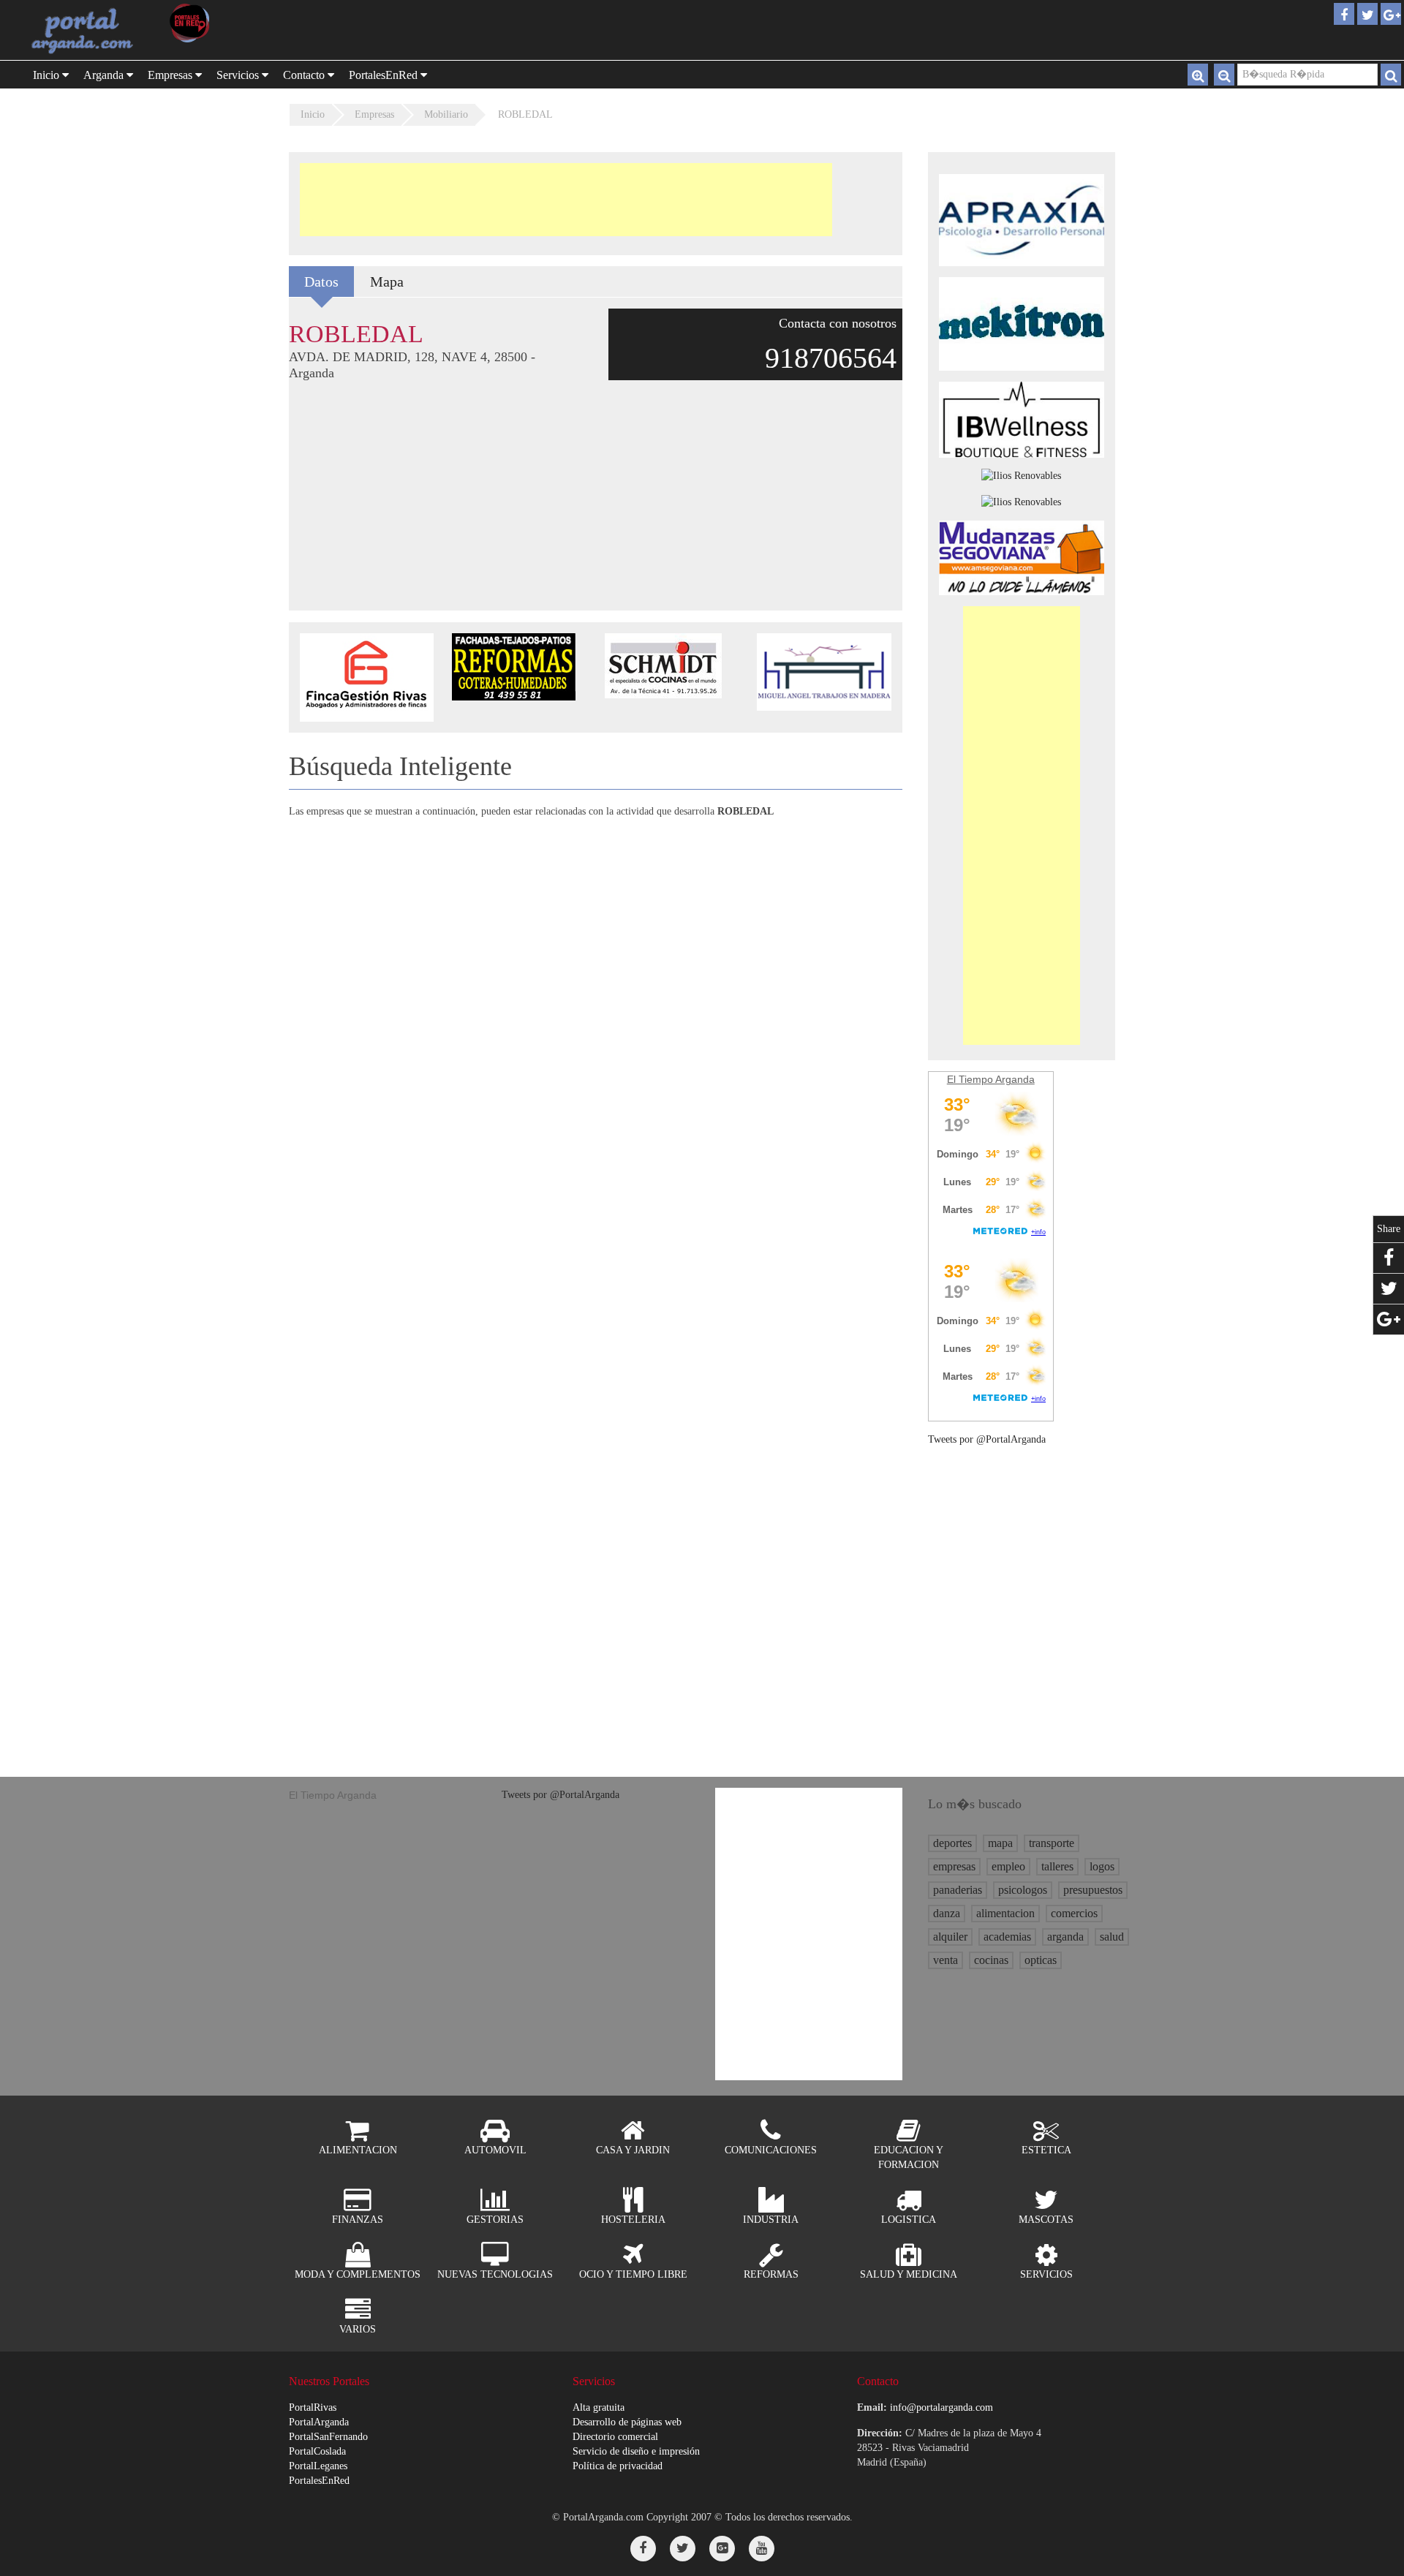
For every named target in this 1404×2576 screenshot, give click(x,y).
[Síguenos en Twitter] (683, 2549)
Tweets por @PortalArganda (987, 1439)
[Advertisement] (566, 200)
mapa (1000, 1843)
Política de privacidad (618, 2466)
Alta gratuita (599, 2407)
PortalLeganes (318, 2466)
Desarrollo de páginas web (627, 2422)
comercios (1074, 1913)
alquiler (950, 1937)
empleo (1008, 1866)
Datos (321, 282)
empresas (954, 1866)
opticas (1041, 1960)
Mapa (387, 282)
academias (1007, 1937)
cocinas (991, 1960)
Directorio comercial (615, 2437)
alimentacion (1005, 1913)
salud (1112, 1937)
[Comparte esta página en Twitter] (1389, 1289)
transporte (1052, 1843)
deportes (952, 1843)
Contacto (305, 75)
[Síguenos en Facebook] (643, 2549)
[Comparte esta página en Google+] (1389, 1319)
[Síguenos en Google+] (722, 2549)
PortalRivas (313, 2407)
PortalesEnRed (319, 2481)
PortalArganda (319, 2422)
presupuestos (1093, 1890)
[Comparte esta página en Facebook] (1389, 1258)
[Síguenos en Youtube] (762, 2549)
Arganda (105, 75)
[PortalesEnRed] (224, 23)
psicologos (1023, 1890)
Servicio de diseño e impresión (636, 2451)
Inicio (48, 75)
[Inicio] (84, 30)
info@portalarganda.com (941, 2407)
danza (947, 1913)
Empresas (171, 75)
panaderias (958, 1890)
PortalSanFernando (328, 2437)
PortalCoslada (317, 2451)
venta (946, 1960)
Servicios (239, 75)
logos (1102, 1866)
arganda (1065, 1937)
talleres (1057, 1866)
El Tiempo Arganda (991, 1079)
